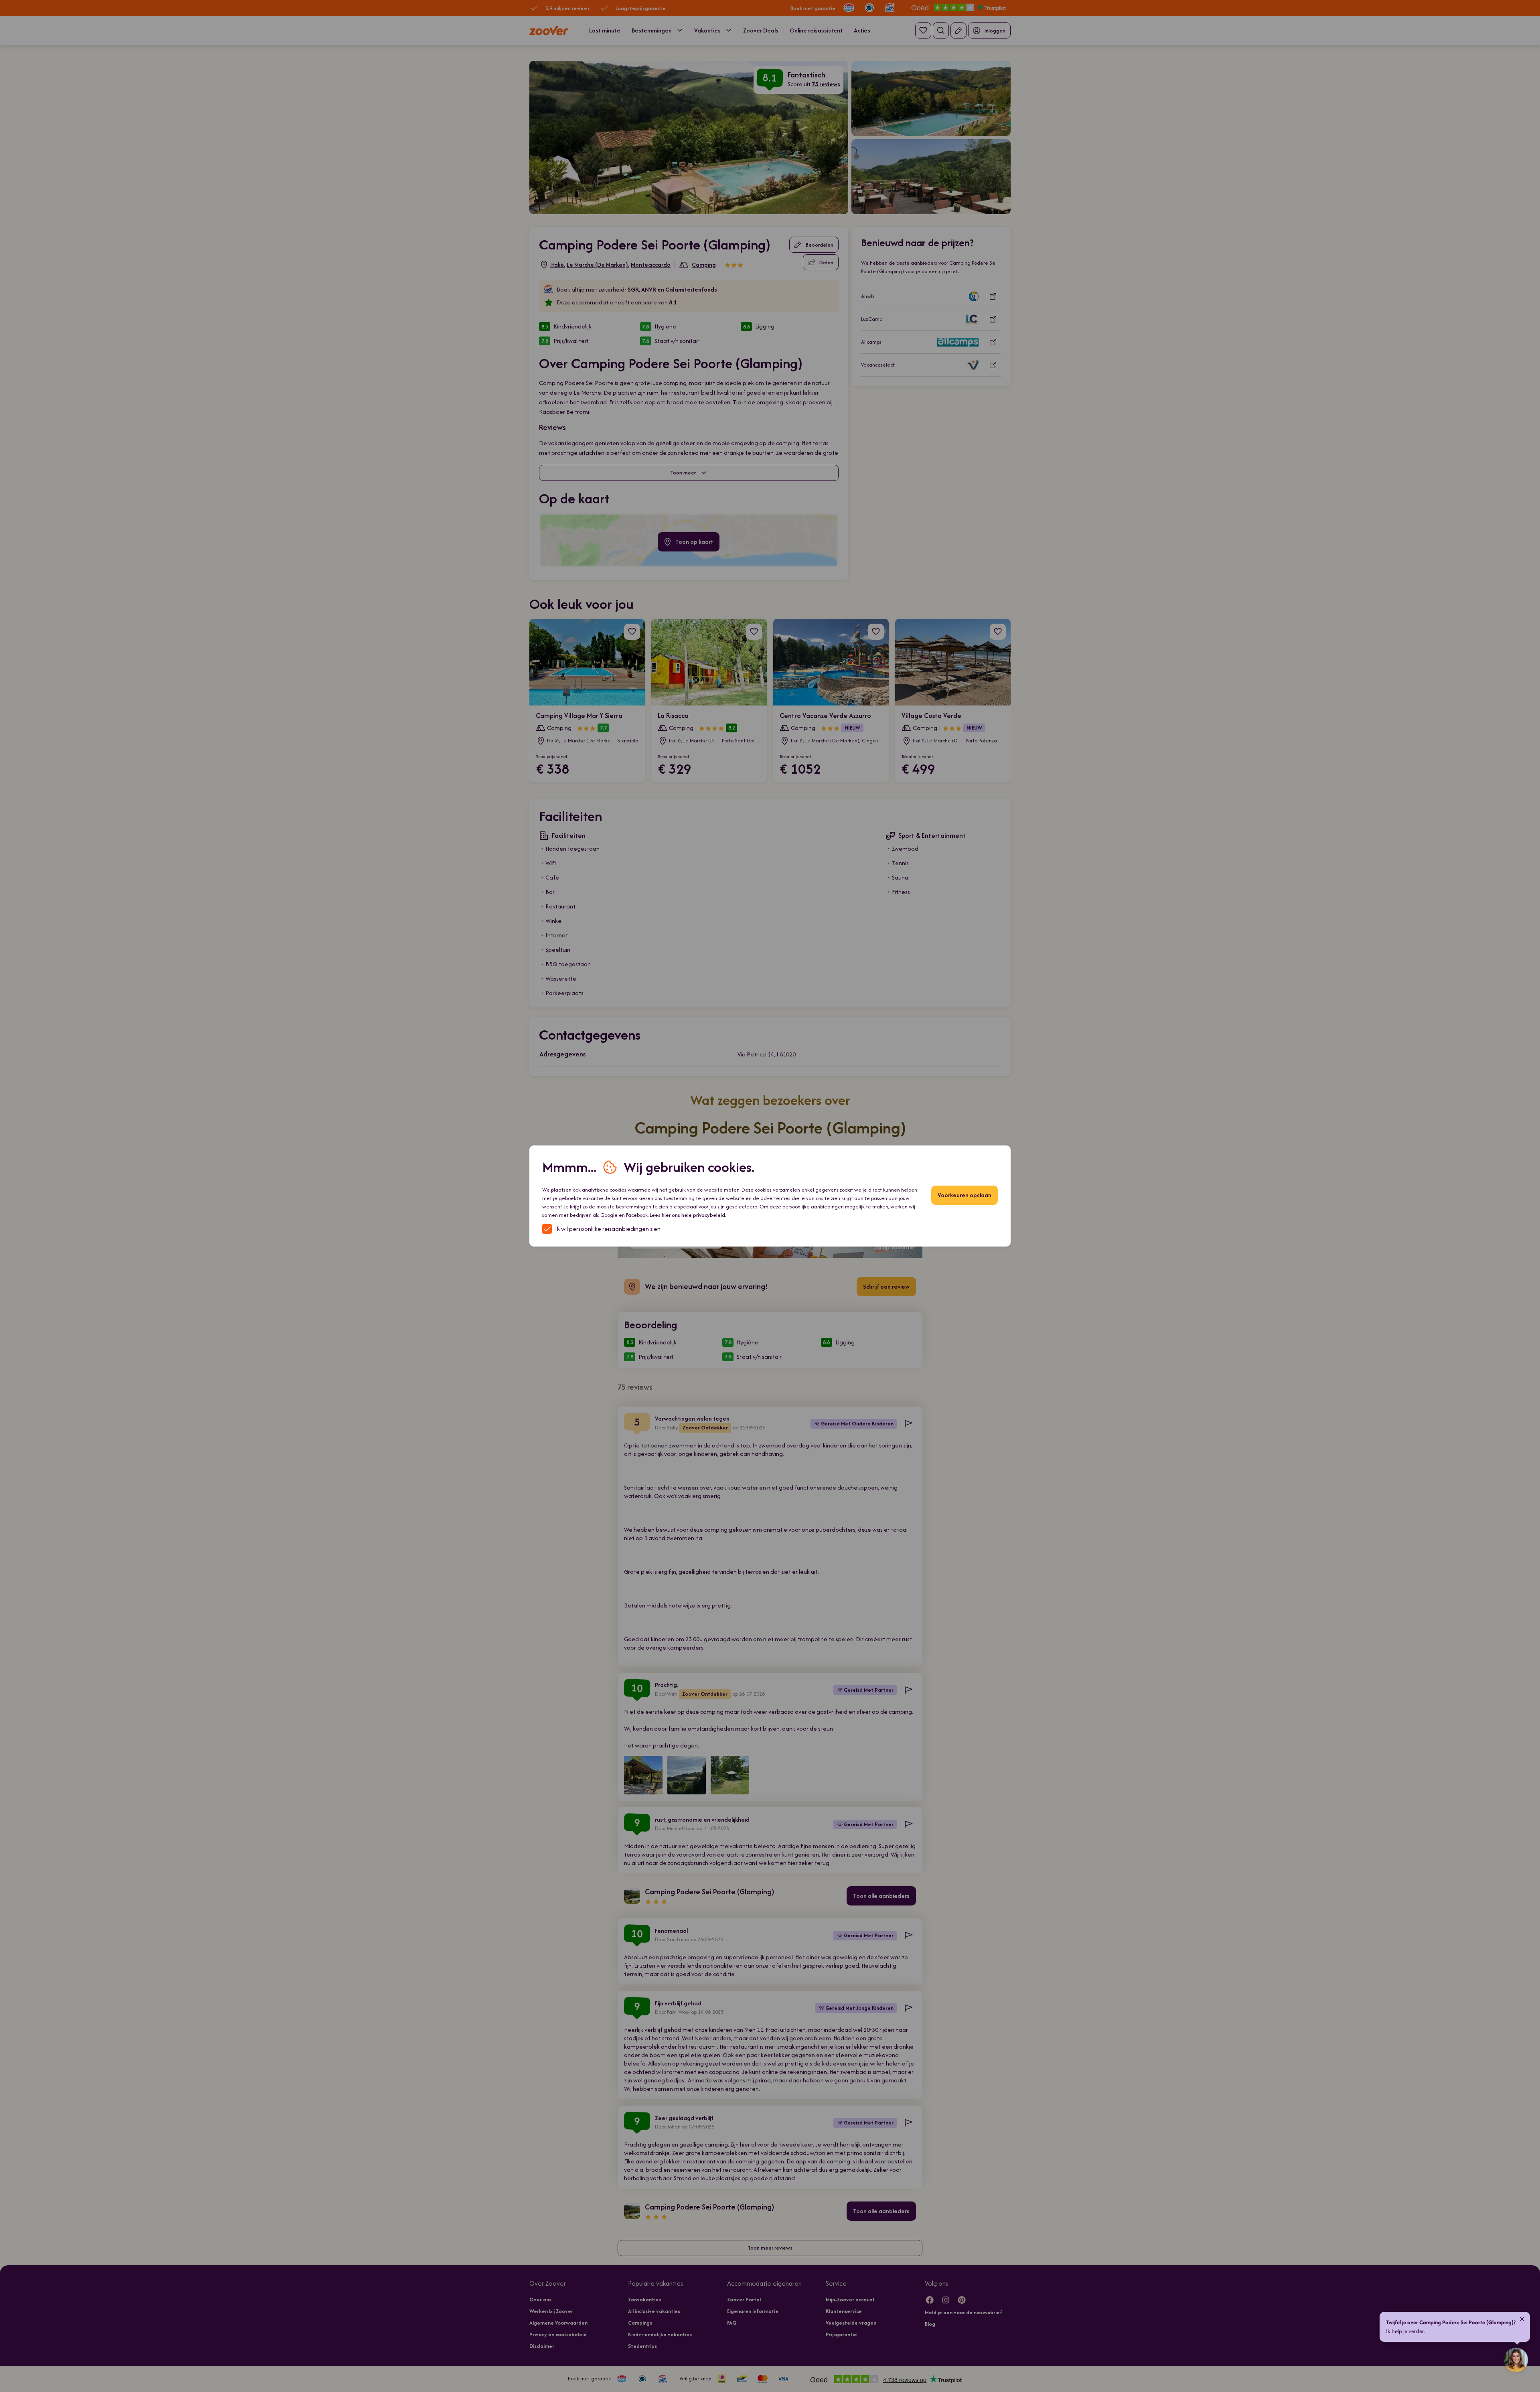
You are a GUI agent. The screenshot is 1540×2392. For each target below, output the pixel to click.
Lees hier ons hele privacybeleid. (688, 1215)
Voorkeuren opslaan (965, 1195)
